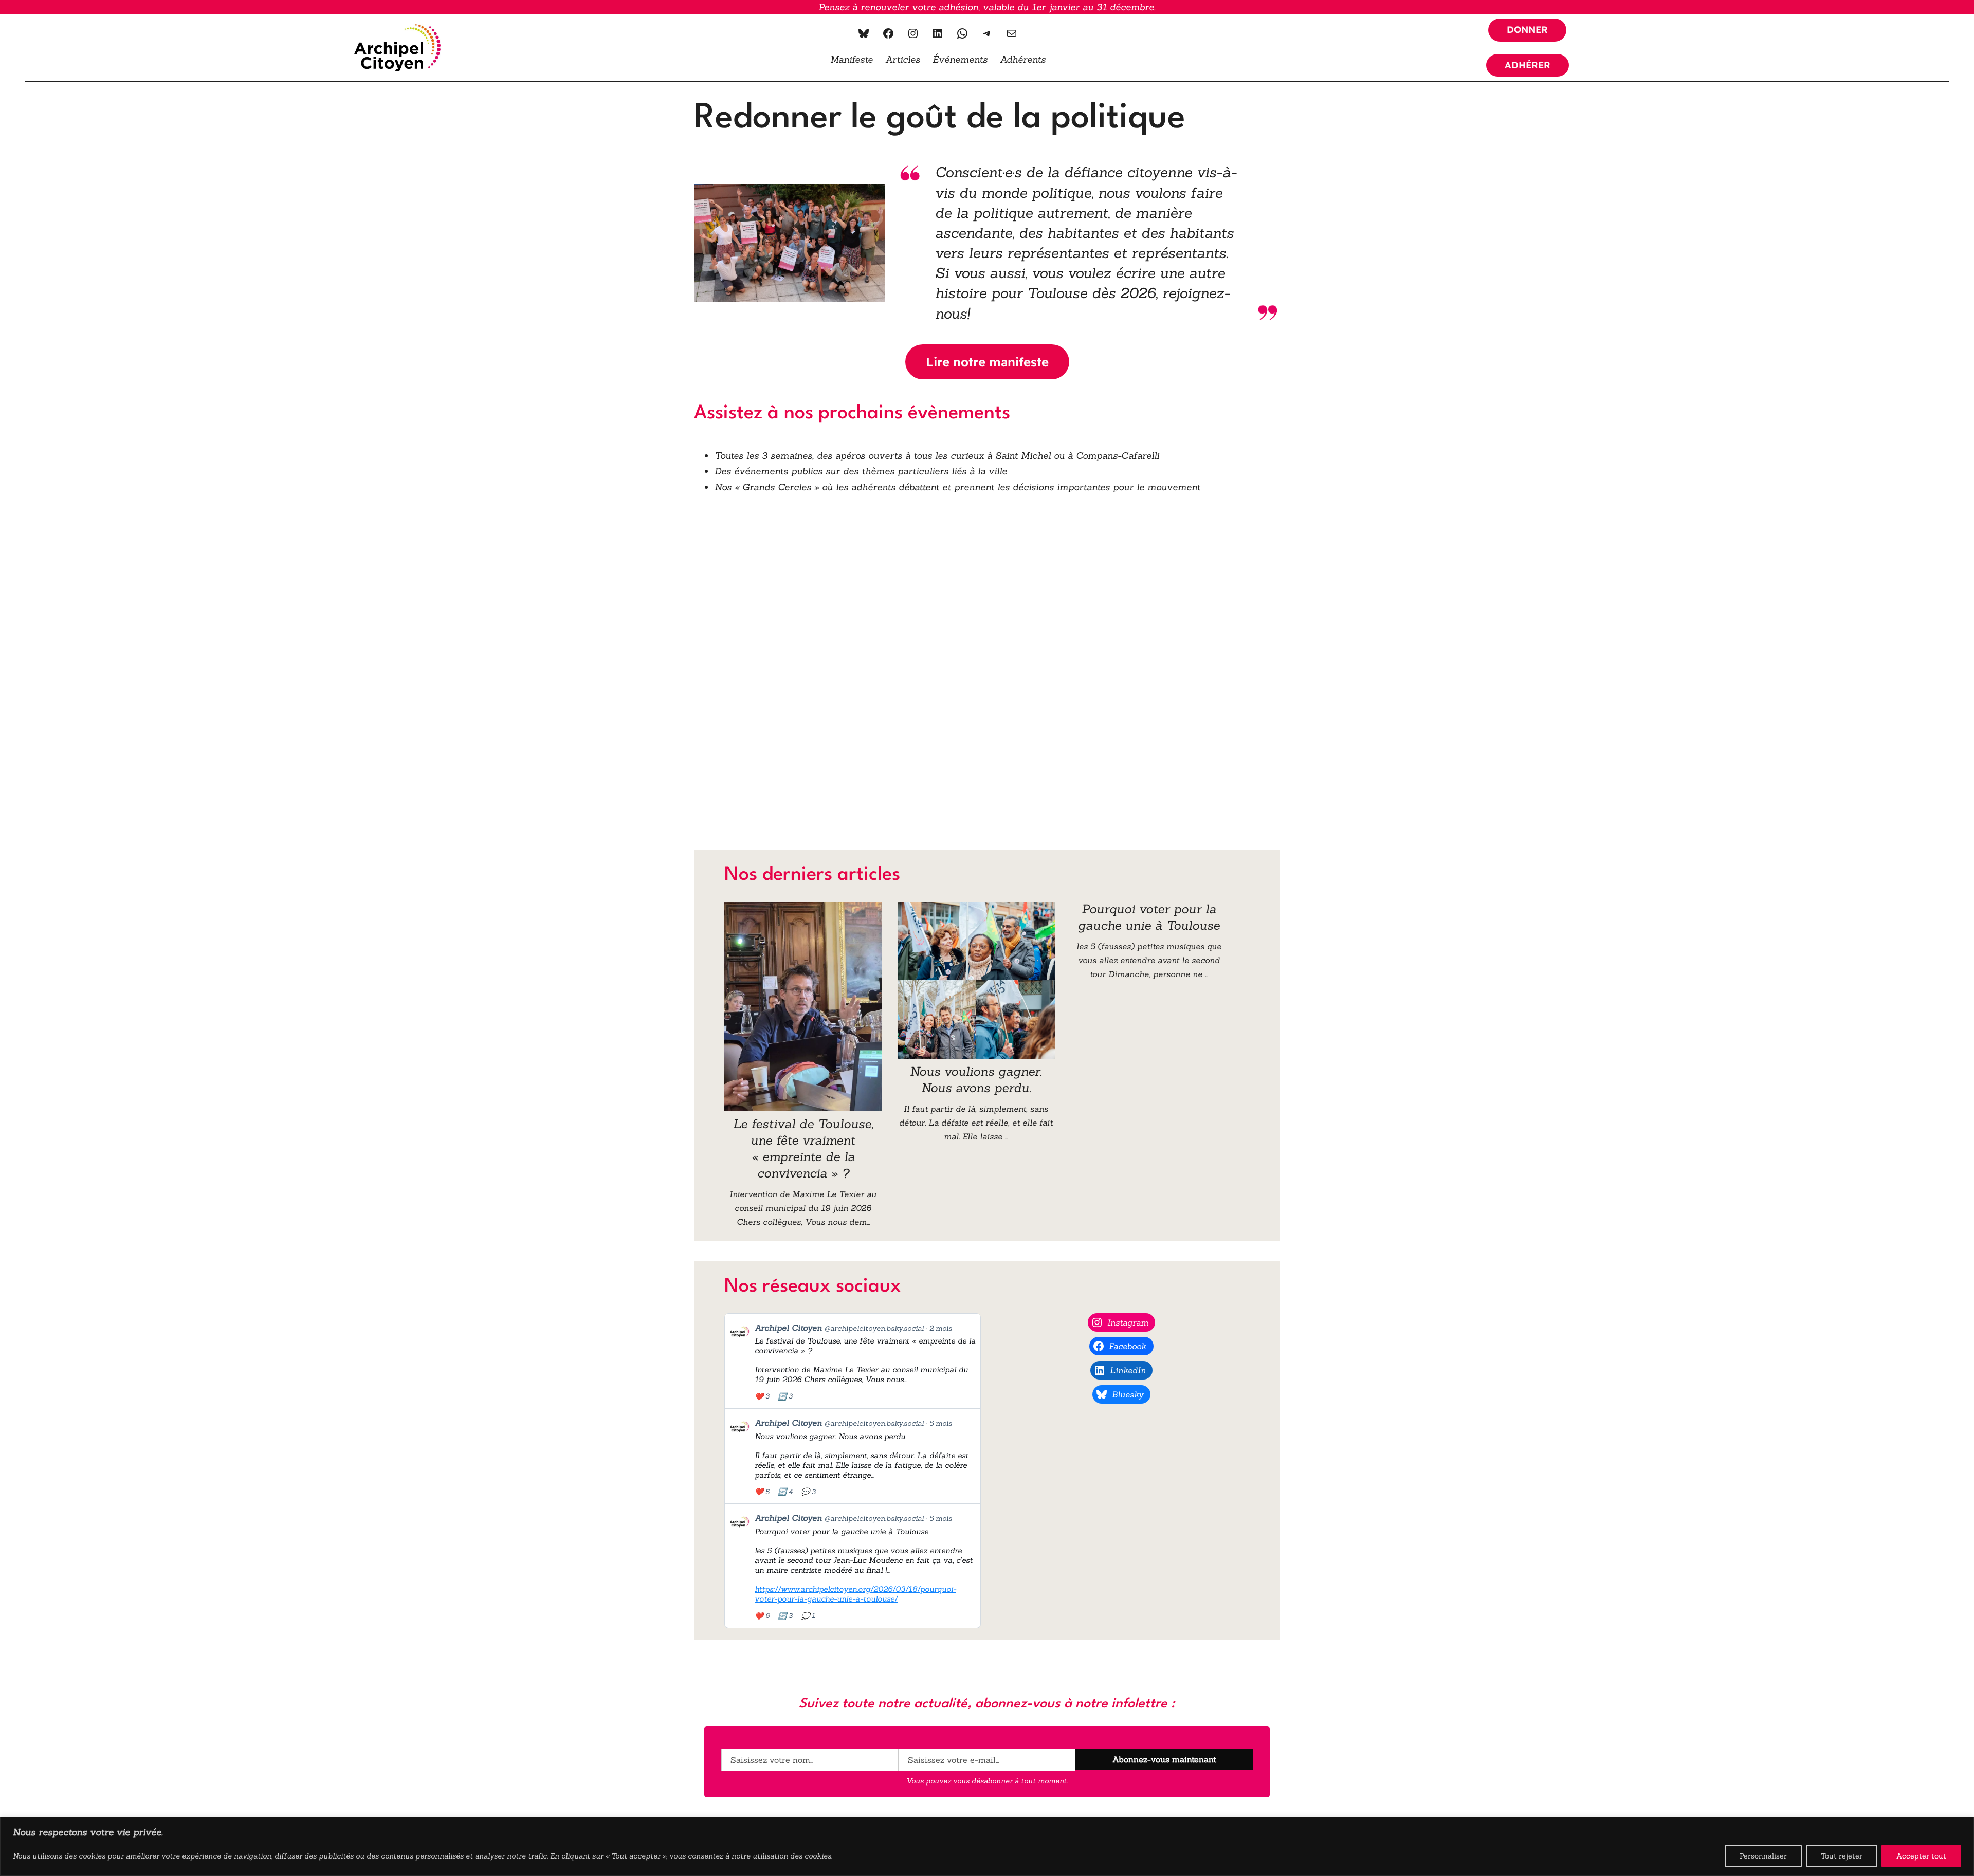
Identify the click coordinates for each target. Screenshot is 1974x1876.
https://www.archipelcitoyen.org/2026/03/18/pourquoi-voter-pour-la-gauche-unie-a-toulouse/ (855, 1594)
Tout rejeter (1842, 1856)
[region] (987, 1846)
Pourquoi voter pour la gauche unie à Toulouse (1149, 917)
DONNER (1527, 30)
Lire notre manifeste (987, 362)
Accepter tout (1921, 1856)
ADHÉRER (1528, 65)
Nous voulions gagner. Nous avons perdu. (976, 1080)
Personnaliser (1763, 1856)
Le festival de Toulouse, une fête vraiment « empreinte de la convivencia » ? (803, 1148)
